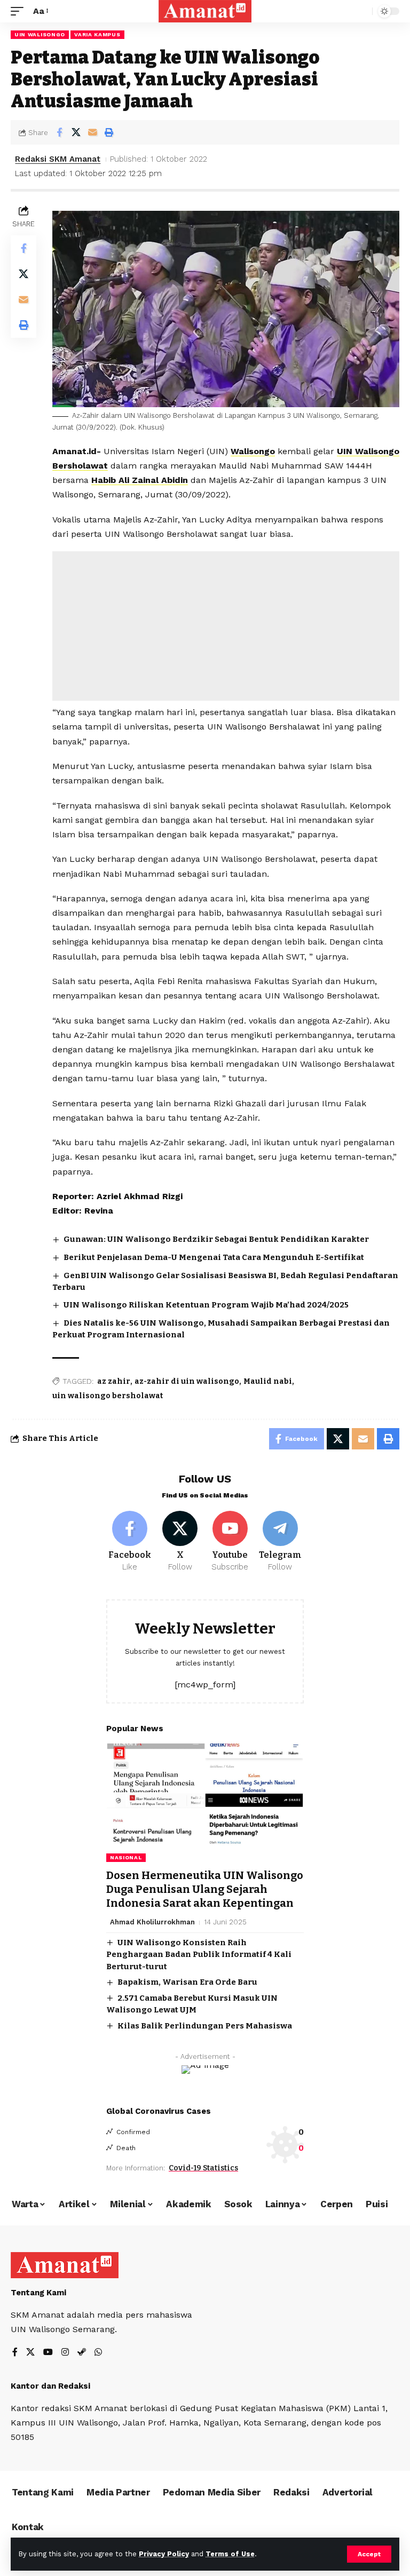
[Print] (109, 132)
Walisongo (253, 451)
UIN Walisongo (40, 34)
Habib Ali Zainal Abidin (140, 480)
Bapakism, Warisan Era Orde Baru (187, 1982)
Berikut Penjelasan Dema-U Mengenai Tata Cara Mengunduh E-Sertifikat (214, 1257)
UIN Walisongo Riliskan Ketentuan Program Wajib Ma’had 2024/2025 (206, 1305)
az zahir (114, 1381)
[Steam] (82, 2353)
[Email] (92, 132)
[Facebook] (130, 1542)
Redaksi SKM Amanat (58, 159)
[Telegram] (280, 1542)
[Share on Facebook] (59, 132)
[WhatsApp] (98, 2353)
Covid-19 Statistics (203, 2168)
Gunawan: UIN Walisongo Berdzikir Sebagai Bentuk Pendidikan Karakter (216, 1239)
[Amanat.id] (205, 11)
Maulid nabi (268, 1381)
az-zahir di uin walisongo (187, 1381)
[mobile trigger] (20, 11)
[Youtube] (230, 1542)
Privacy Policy (164, 2554)
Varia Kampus (97, 34)
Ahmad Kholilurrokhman (152, 1922)
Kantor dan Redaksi (50, 2386)
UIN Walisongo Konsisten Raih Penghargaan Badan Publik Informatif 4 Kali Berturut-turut (199, 1955)
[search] (361, 11)
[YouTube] (48, 2353)
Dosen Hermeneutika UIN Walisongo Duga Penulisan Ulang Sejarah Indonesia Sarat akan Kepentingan (205, 1889)
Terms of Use (230, 2554)
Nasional (126, 1857)
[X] (180, 1542)
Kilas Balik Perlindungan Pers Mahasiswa (205, 2026)
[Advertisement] (226, 626)
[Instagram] (65, 2353)
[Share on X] (76, 132)
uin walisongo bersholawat (108, 1396)
